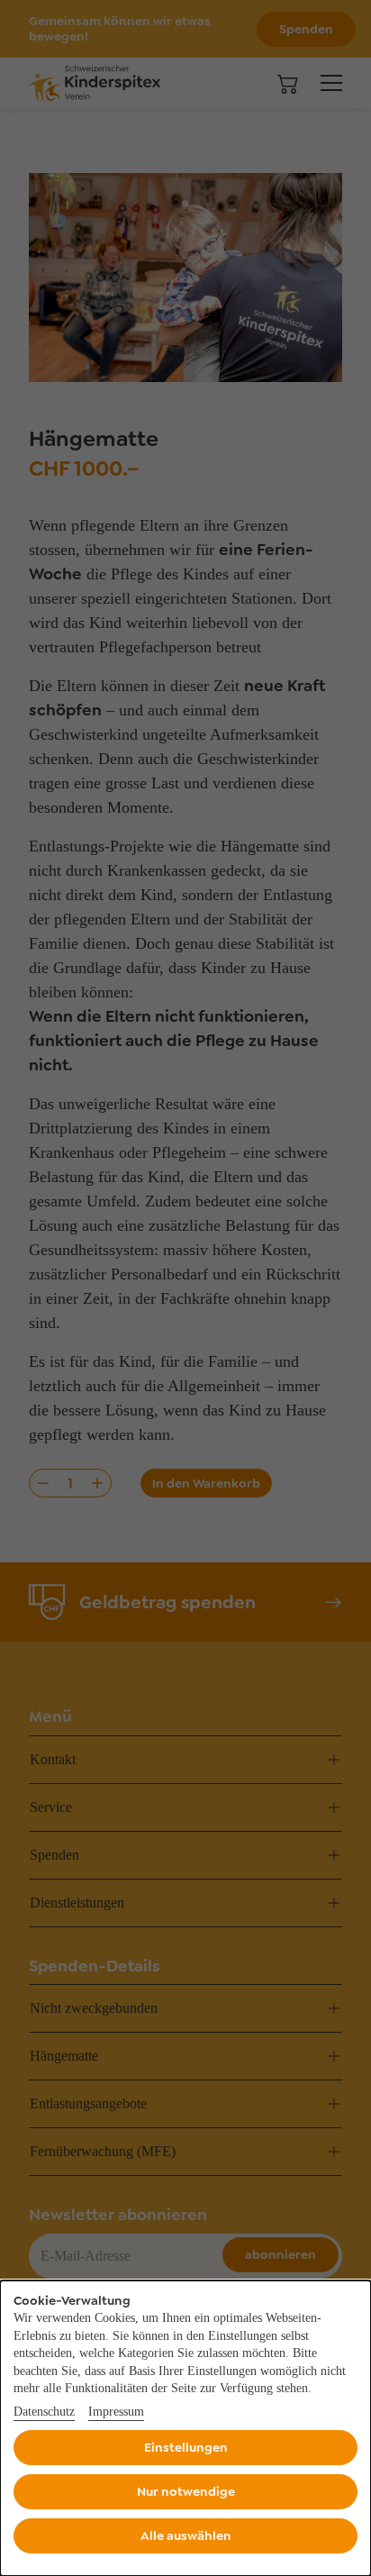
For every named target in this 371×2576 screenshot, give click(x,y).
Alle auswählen (186, 2535)
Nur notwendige (186, 2491)
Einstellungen (186, 2447)
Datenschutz (44, 2412)
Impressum (116, 2412)
